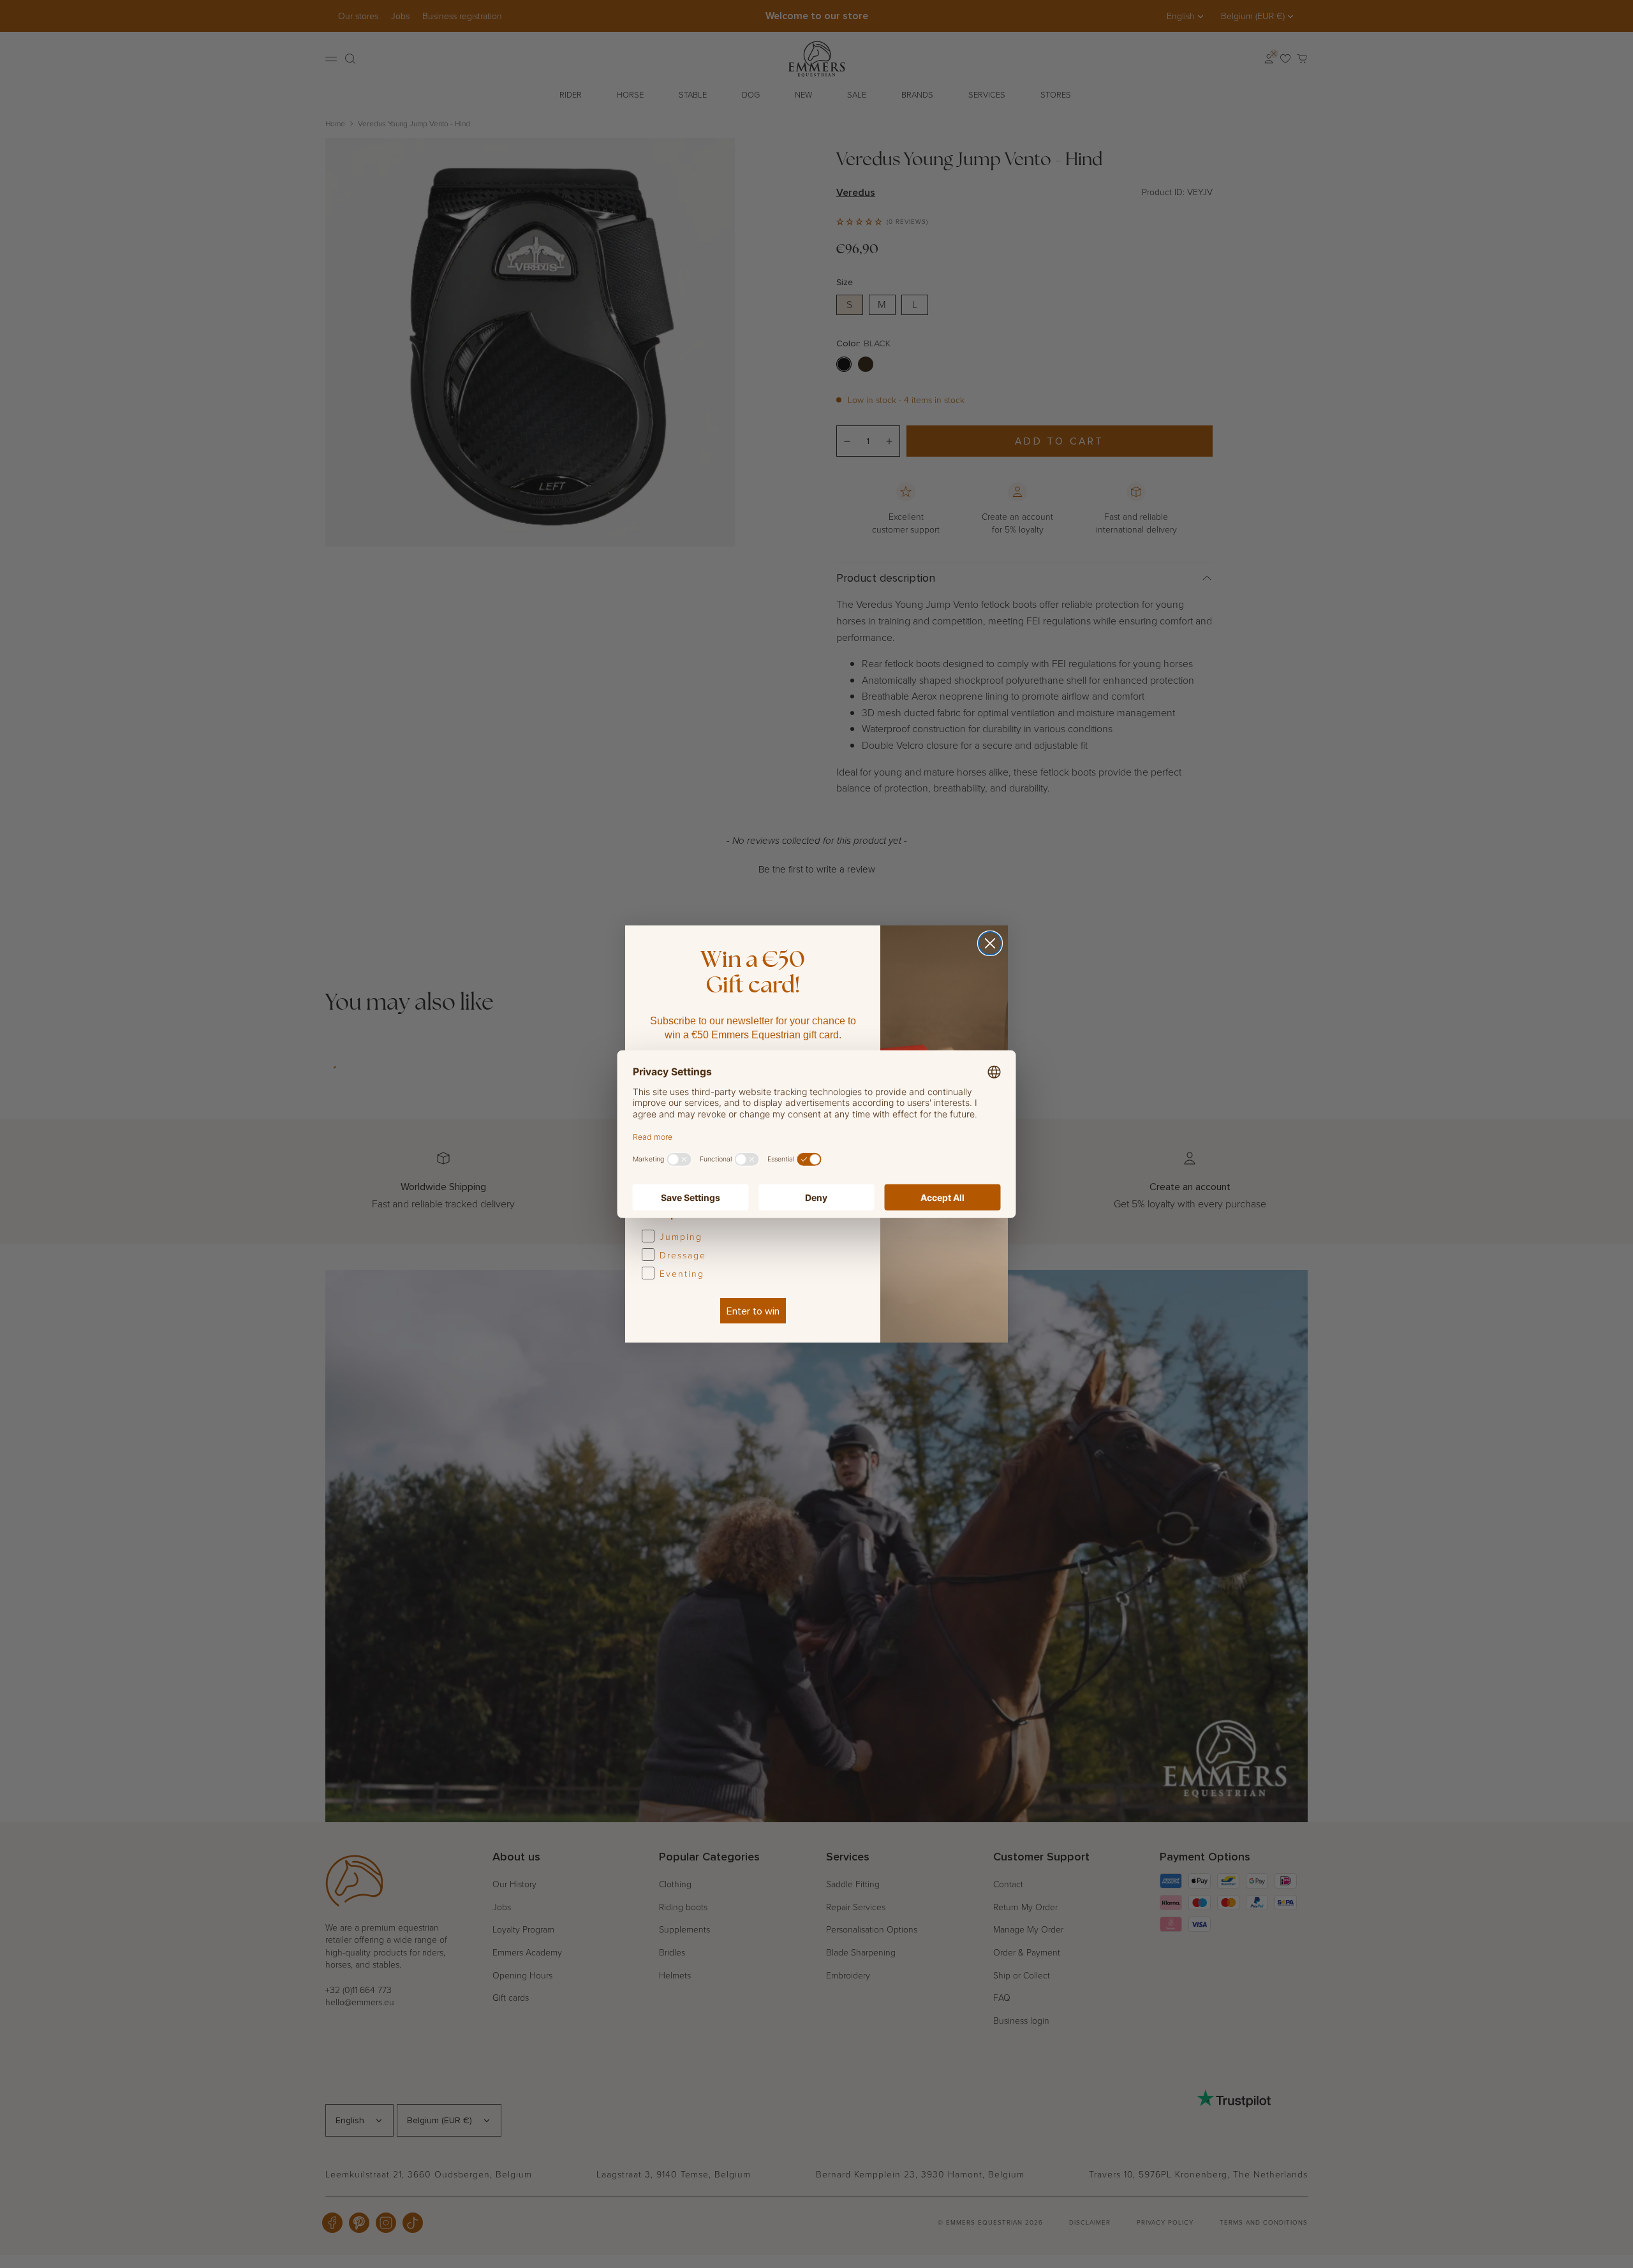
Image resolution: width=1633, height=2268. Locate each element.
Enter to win (753, 1311)
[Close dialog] (990, 943)
